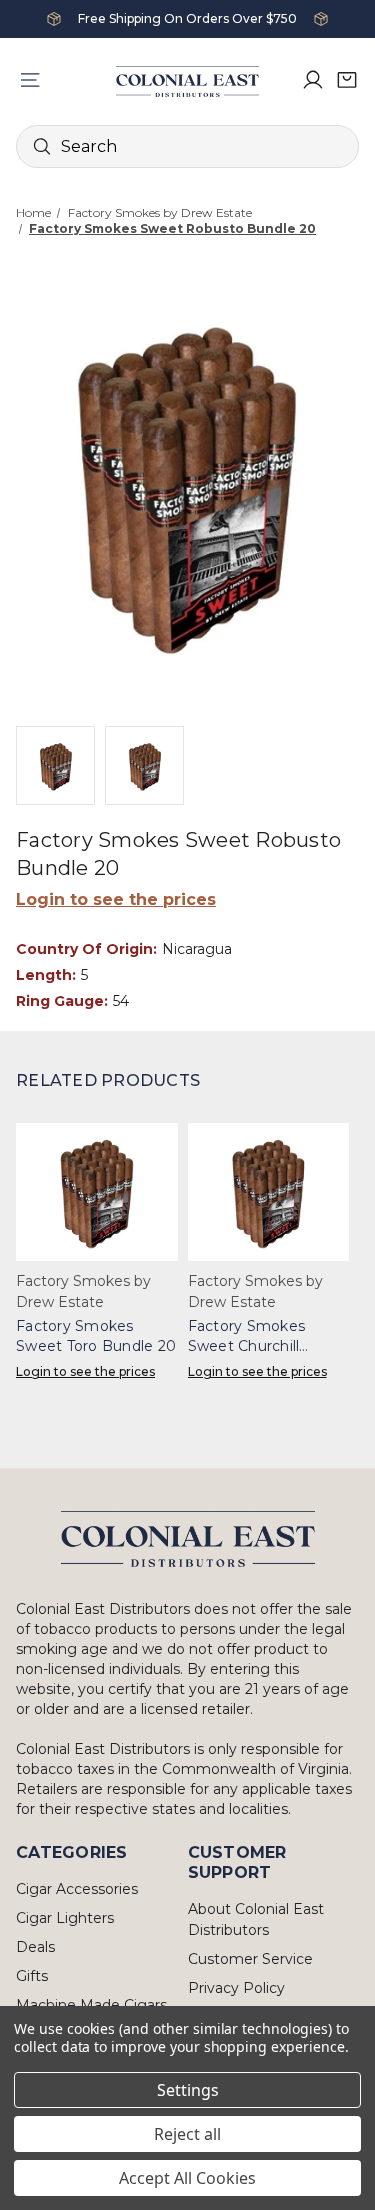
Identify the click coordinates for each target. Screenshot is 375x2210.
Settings (188, 2090)
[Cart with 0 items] (347, 80)
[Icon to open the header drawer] (30, 80)
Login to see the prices (116, 899)
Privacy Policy (236, 1988)
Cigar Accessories (77, 1889)
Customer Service (250, 1959)
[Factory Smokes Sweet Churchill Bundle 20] (269, 1192)
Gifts (32, 1976)
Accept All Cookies (187, 2178)
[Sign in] (313, 80)
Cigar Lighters (65, 1918)
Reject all (187, 2134)
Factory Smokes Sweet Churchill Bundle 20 (247, 1336)
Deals (35, 1947)
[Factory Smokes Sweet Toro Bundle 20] (97, 1192)
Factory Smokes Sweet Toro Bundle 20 (96, 1336)
